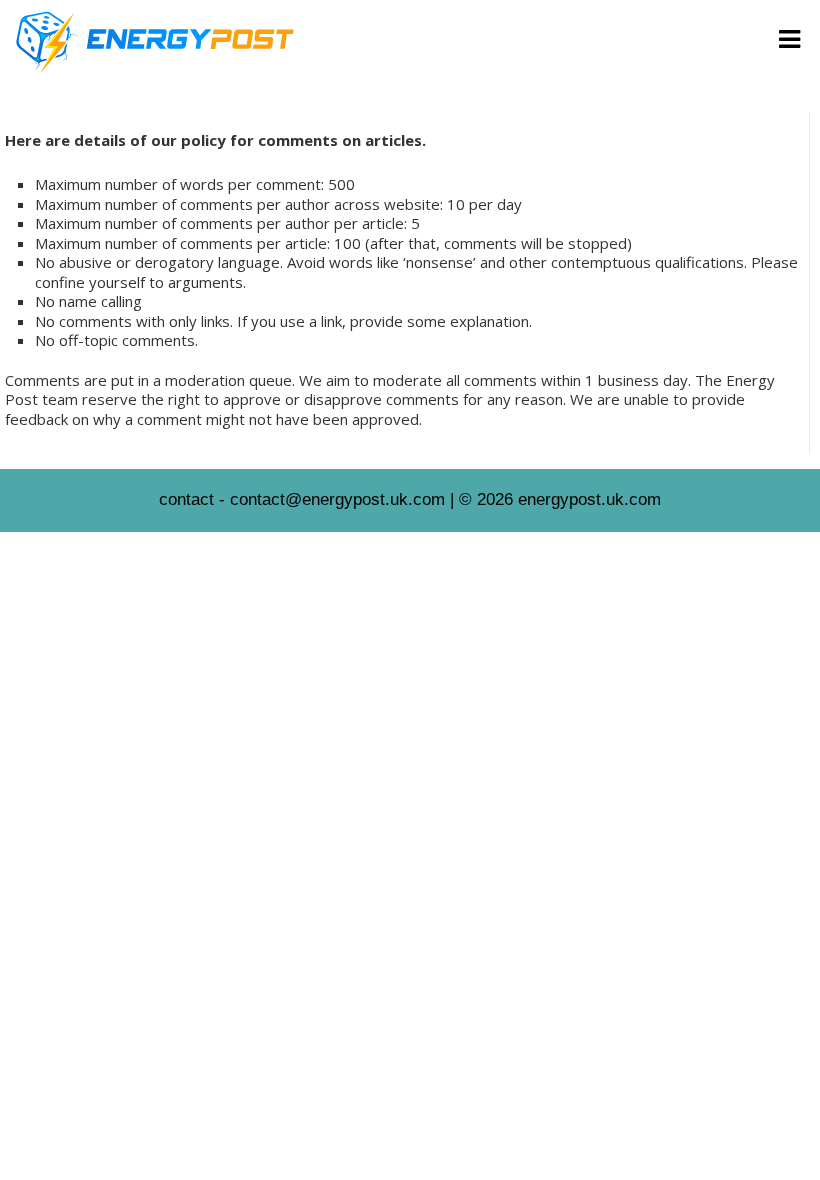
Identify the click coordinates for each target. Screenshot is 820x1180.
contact (186, 499)
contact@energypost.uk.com (337, 499)
